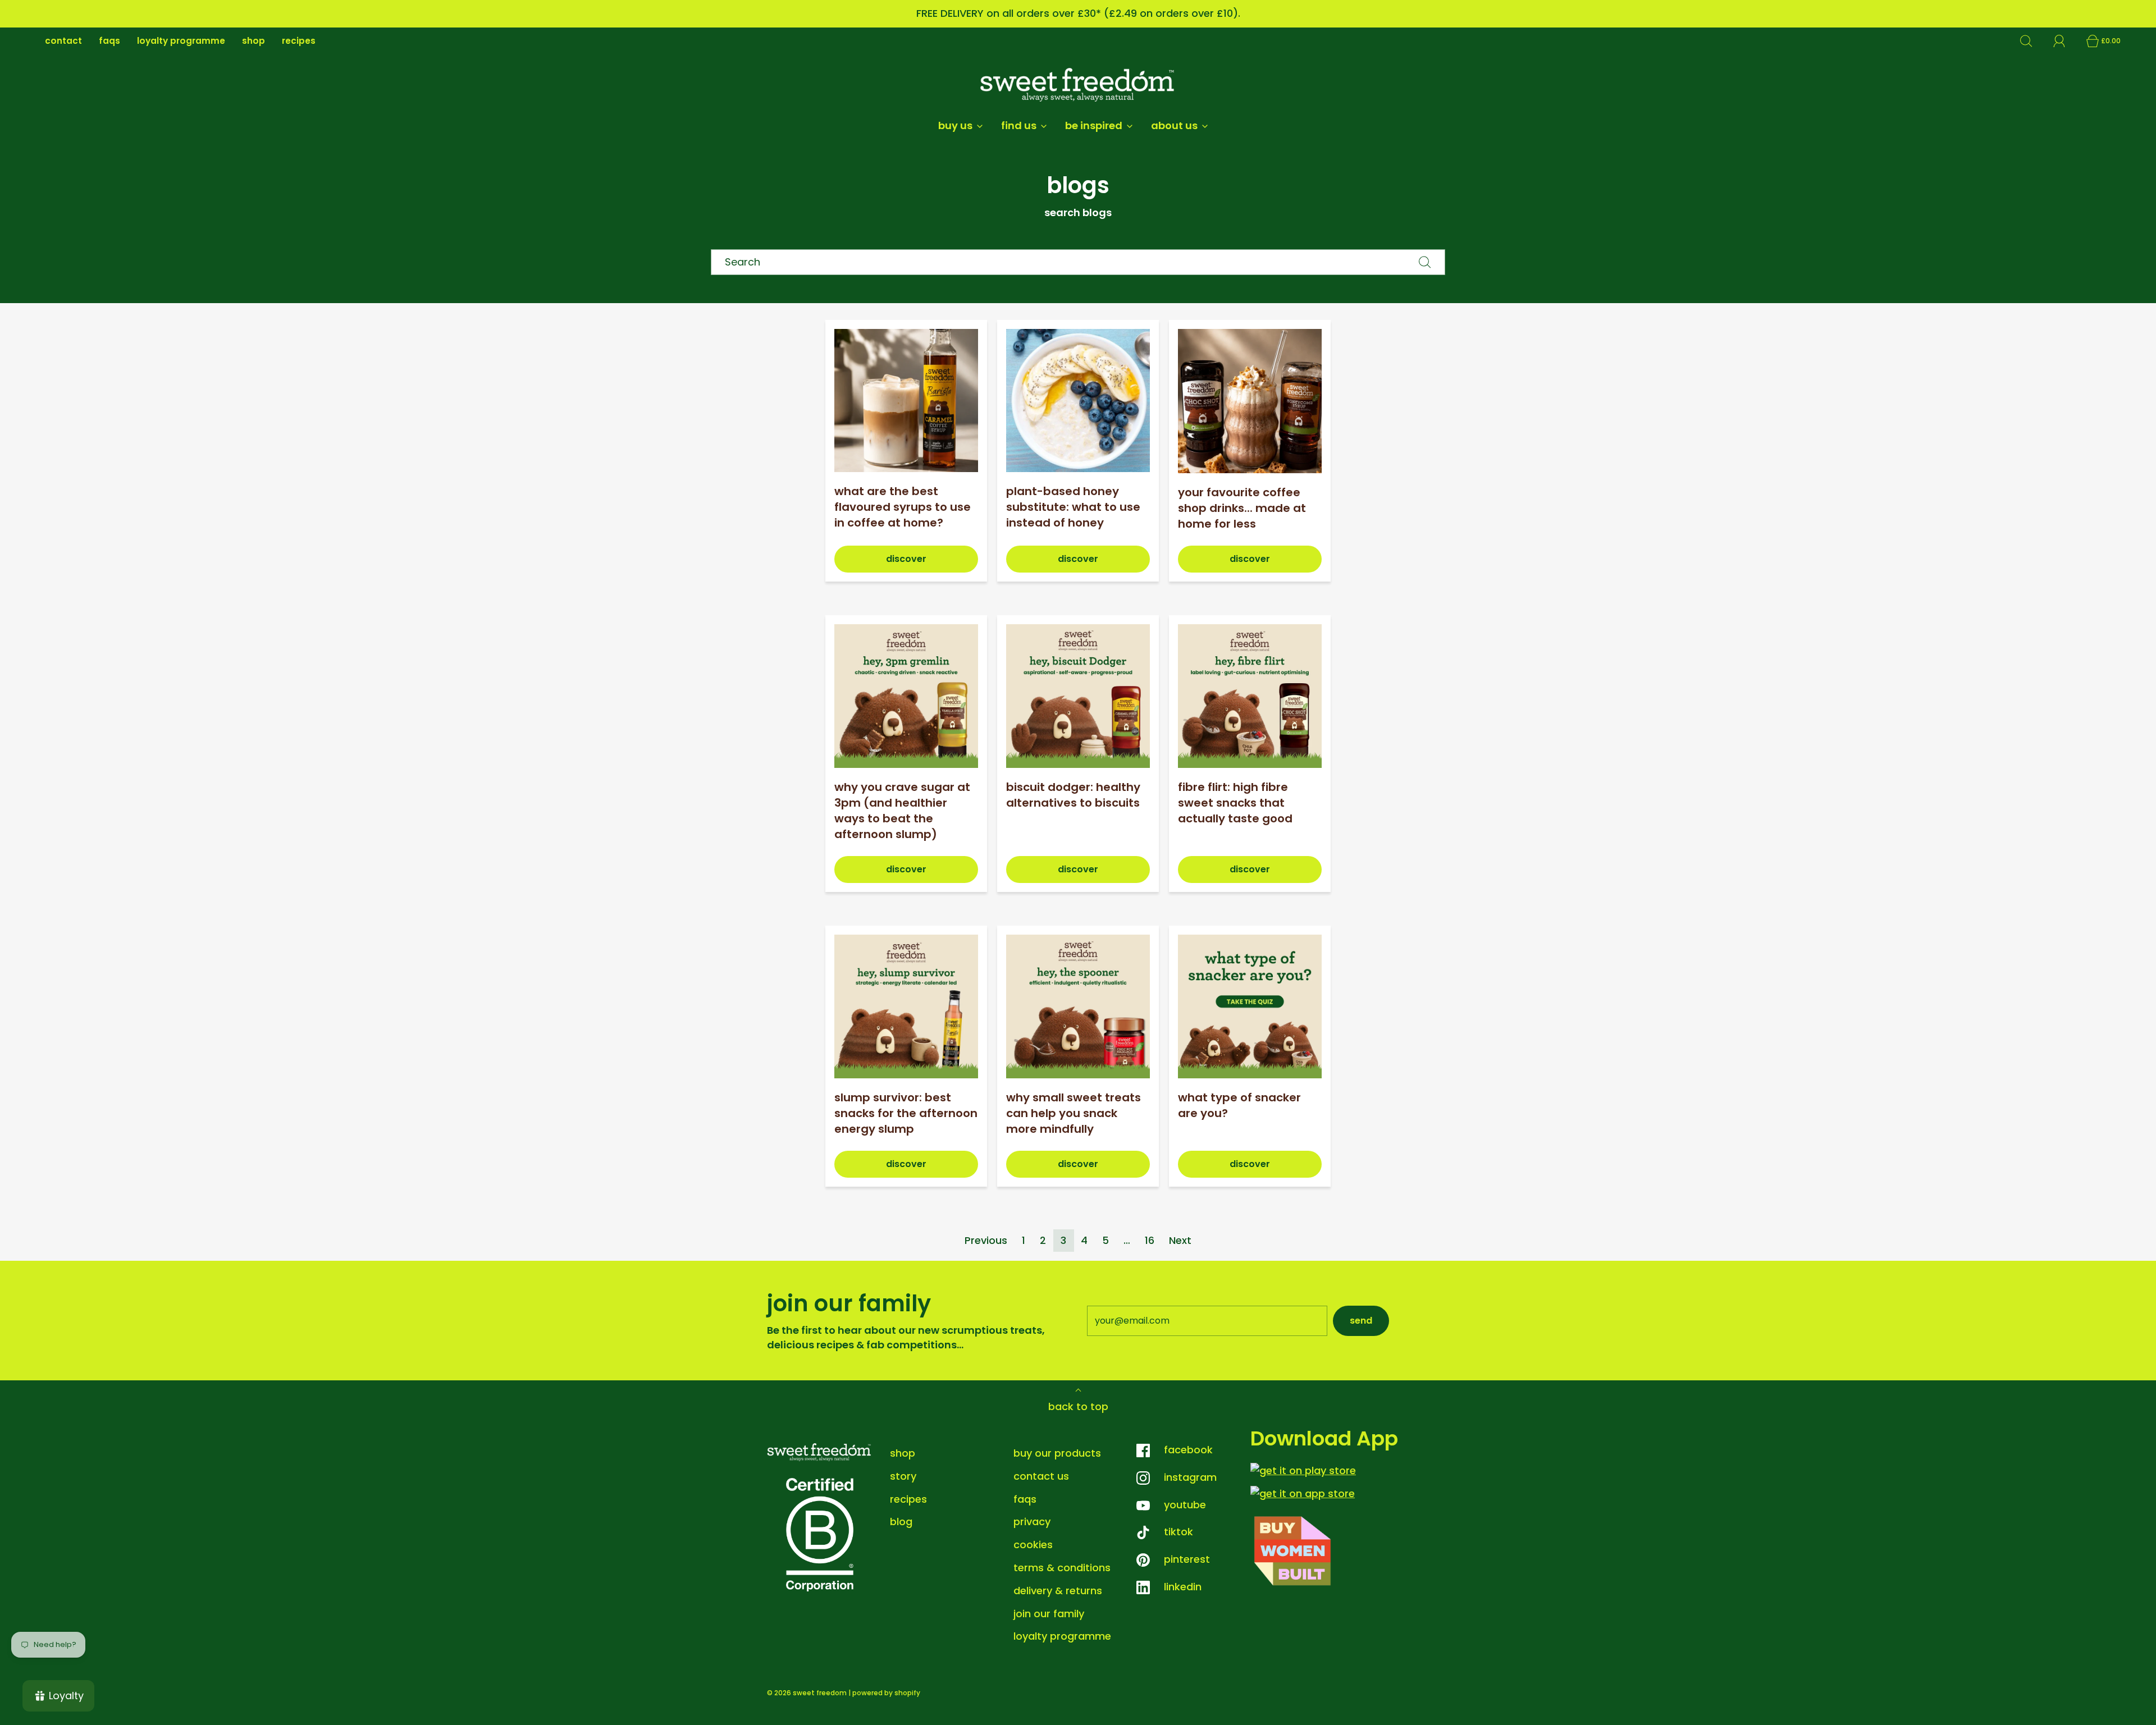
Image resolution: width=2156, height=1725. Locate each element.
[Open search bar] (2032, 41)
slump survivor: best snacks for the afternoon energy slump (906, 1113)
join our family (1049, 1614)
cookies (1033, 1545)
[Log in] (2066, 41)
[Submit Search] (1425, 262)
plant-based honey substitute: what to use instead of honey (1073, 507)
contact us (1041, 1476)
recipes (299, 41)
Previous (986, 1240)
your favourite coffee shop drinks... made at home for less (1242, 508)
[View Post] (906, 401)
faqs (109, 41)
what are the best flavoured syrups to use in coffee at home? (903, 507)
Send (1361, 1321)
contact (63, 41)
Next (1180, 1240)
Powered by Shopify (886, 1693)
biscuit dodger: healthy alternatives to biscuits (1073, 795)
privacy (1032, 1522)
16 (1150, 1240)
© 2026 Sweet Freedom (807, 1693)
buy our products (1057, 1453)
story (903, 1476)
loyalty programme (181, 41)
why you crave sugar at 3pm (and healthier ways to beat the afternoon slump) (902, 811)
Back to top (1078, 1406)
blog (901, 1522)
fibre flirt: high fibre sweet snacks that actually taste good (1235, 803)
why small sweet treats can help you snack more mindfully (1074, 1113)
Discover (906, 559)
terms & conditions (1062, 1568)
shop (253, 41)
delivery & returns (1058, 1591)
